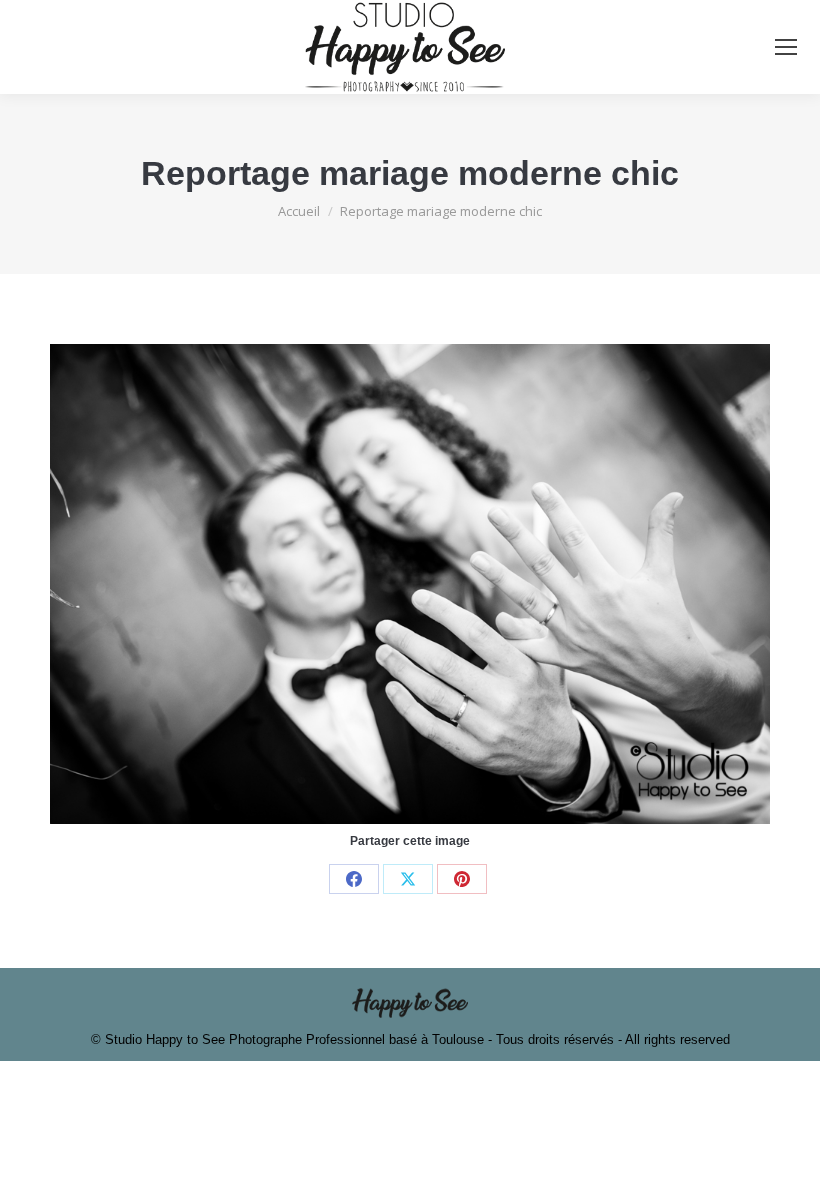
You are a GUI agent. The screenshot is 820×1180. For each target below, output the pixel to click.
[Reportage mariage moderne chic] (410, 584)
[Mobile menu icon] (786, 47)
